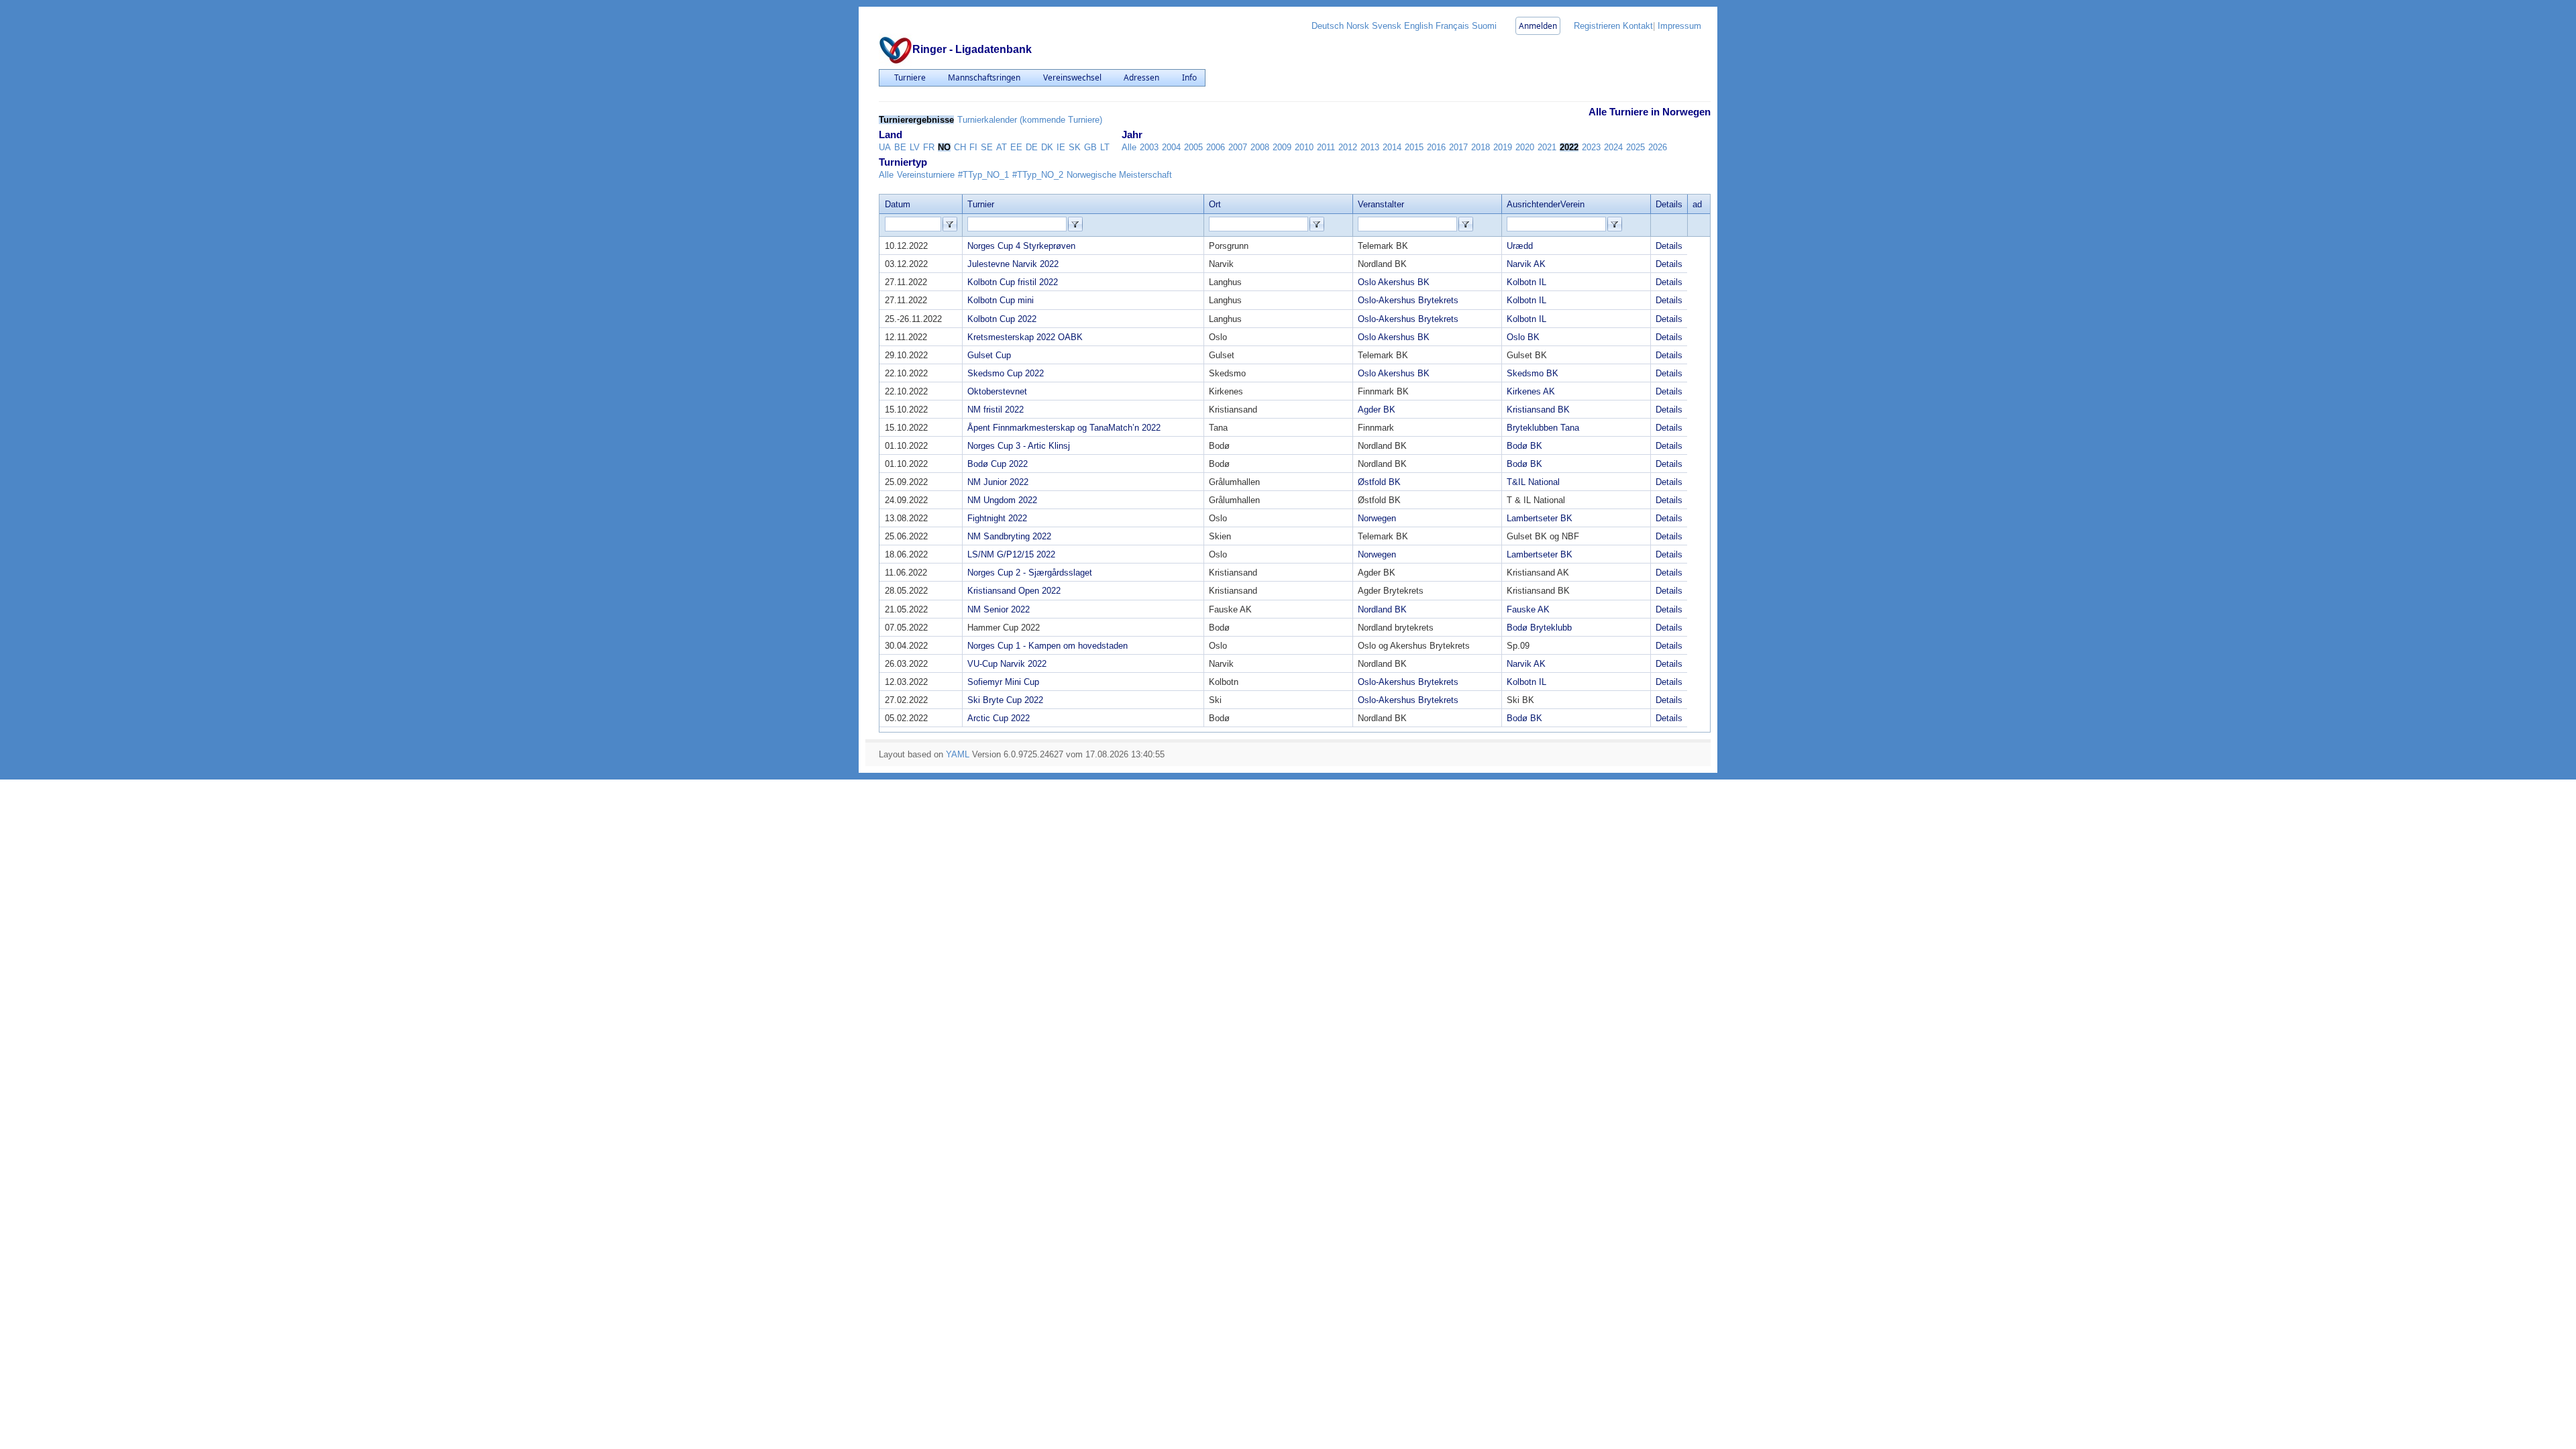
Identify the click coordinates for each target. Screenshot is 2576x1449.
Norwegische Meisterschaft (1119, 175)
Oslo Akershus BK (1394, 282)
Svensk (1387, 26)
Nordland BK (1382, 609)
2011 (1326, 147)
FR (929, 147)
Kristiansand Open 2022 (1014, 591)
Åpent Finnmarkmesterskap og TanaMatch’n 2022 (1064, 428)
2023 (1591, 147)
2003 (1149, 147)
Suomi (1484, 26)
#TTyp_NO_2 (1038, 175)
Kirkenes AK (1531, 391)
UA (885, 147)
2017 (1458, 147)
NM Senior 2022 (999, 609)
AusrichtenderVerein (1546, 204)
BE (900, 147)
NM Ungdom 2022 (1002, 500)
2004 (1171, 147)
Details (1669, 246)
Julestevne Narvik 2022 (1013, 264)
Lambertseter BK (1540, 518)
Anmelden (1538, 26)
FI (973, 147)
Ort (1215, 204)
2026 (1658, 147)
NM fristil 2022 (996, 410)
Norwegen (1377, 518)
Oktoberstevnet (997, 391)
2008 (1260, 147)
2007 (1238, 147)
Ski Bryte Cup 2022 (1005, 700)
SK (1075, 147)
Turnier (981, 204)
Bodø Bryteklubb (1539, 628)
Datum (898, 204)
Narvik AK (1526, 264)
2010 (1304, 147)
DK (1047, 147)
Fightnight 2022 (997, 518)
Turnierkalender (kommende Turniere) (1030, 120)
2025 (1635, 147)
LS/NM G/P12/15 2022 (1011, 554)
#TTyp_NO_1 (983, 175)
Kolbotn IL (1526, 282)
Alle (1129, 147)
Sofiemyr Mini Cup (1003, 682)
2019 (1503, 147)
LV (915, 147)
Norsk (1358, 26)
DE (1032, 147)
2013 (1370, 147)
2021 (1547, 147)
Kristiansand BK (1538, 410)
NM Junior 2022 (998, 482)
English (1418, 26)
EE (1016, 147)
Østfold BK (1379, 482)
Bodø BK (1524, 446)
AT (1002, 147)
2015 (1414, 147)
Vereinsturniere (926, 175)
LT (1105, 147)
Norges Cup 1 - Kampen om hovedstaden (1048, 646)
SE (987, 147)
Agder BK (1377, 410)
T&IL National (1533, 482)
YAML (958, 754)
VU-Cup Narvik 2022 (1007, 664)
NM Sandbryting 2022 (1009, 536)
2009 (1282, 147)
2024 (1613, 147)
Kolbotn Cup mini (1001, 300)
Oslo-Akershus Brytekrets (1408, 300)
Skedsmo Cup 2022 (1006, 373)
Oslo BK (1523, 337)
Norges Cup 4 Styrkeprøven (1021, 246)
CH (960, 147)
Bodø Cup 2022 (998, 464)
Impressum (1679, 26)
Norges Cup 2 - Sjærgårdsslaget (1030, 573)
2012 (1348, 147)
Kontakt (1638, 26)
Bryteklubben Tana (1543, 428)
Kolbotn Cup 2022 (1002, 319)
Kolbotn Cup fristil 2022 (1013, 282)
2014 (1392, 147)
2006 (1216, 147)
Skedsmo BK (1533, 373)
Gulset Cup (989, 355)
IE (1061, 147)
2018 (1481, 147)
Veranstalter (1381, 204)
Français (1452, 26)
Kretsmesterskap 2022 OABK (1025, 337)
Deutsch (1328, 26)
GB (1090, 147)
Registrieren (1597, 26)
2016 (1436, 147)
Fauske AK (1528, 609)
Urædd (1520, 246)
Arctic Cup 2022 (999, 718)
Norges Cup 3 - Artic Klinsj (1019, 446)
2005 (1193, 147)
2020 (1525, 147)
